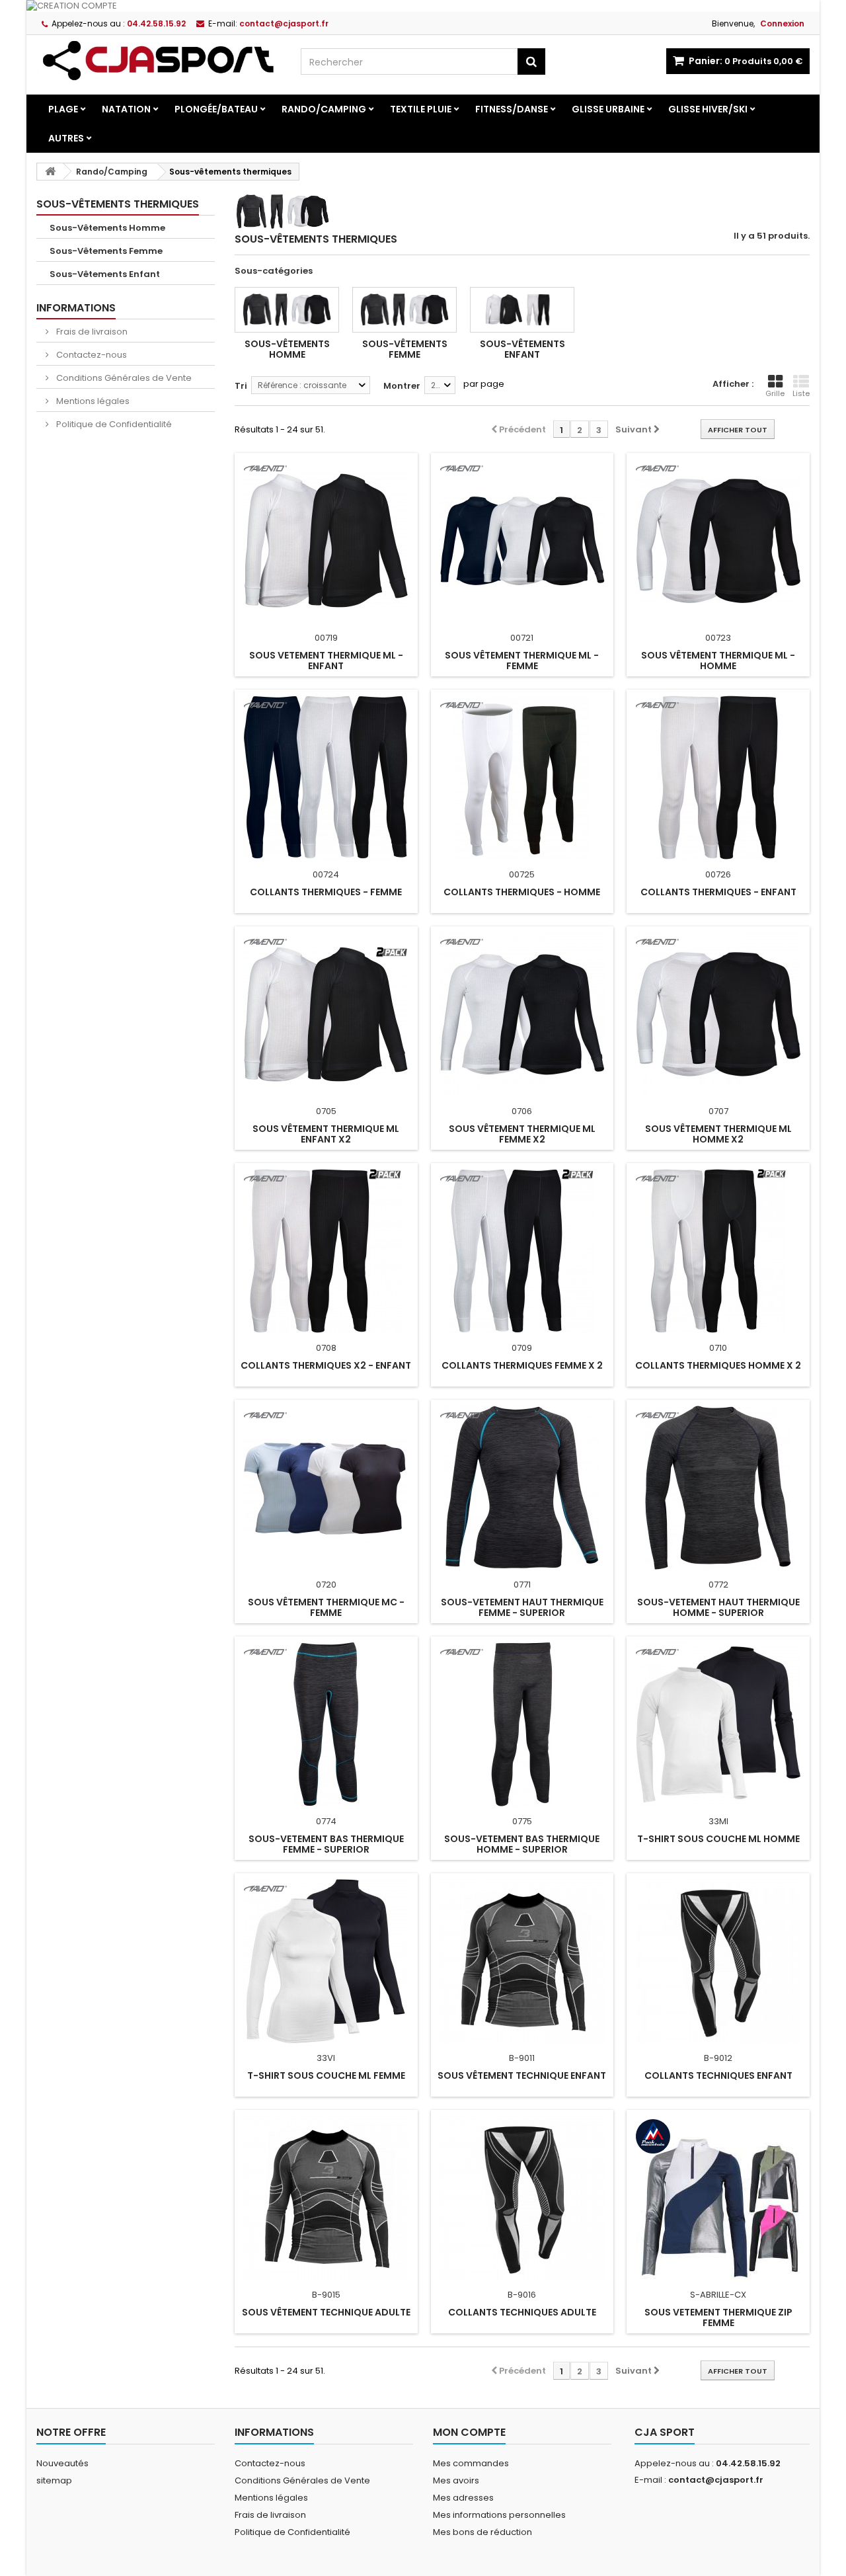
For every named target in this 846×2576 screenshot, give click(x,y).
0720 (326, 1585)
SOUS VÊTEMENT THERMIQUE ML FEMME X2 (522, 1134)
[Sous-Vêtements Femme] (404, 310)
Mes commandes (471, 2463)
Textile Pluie (421, 109)
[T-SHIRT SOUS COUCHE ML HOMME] (718, 1724)
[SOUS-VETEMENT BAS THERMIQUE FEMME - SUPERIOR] (326, 1724)
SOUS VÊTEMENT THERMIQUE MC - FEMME (326, 1607)
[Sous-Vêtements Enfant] (522, 310)
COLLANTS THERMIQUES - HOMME (522, 892)
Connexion (782, 23)
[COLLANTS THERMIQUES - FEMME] (326, 778)
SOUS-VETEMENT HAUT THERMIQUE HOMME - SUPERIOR (718, 1607)
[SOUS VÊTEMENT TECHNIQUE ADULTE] (326, 2198)
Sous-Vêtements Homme (107, 228)
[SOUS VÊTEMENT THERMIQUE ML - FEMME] (522, 541)
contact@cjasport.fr (716, 2480)
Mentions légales (92, 401)
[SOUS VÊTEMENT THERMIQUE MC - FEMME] (326, 1488)
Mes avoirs (456, 2480)
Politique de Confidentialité (113, 424)
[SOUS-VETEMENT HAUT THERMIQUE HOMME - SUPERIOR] (718, 1488)
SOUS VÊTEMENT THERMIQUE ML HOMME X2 (718, 1134)
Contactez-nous (91, 355)
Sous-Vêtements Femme (106, 251)
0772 (718, 1585)
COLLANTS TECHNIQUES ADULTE (522, 2312)
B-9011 (522, 2058)
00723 (718, 638)
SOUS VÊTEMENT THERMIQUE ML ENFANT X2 (326, 1134)
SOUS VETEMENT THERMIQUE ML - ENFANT (326, 661)
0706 (522, 1111)
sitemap (54, 2480)
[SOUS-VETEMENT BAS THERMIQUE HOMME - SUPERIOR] (522, 1724)
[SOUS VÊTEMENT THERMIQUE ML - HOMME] (718, 541)
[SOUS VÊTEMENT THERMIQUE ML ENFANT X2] (326, 1014)
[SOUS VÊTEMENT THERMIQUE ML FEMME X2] (522, 1014)
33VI (326, 2058)
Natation (126, 109)
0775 (522, 1821)
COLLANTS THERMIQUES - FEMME (326, 892)
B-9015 (326, 2295)
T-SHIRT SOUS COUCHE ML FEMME (326, 2075)
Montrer (402, 386)
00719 (326, 638)
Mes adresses (463, 2498)
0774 (326, 1821)
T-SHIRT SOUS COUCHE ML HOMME (718, 1839)
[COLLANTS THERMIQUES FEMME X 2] (522, 1251)
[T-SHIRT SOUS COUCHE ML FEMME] (326, 1961)
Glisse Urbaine (608, 109)
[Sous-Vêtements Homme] (287, 310)
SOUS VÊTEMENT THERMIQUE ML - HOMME (718, 661)
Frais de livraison (91, 332)
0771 (522, 1585)
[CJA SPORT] (159, 60)
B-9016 (522, 2295)
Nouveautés (62, 2463)
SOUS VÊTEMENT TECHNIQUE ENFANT (522, 2075)
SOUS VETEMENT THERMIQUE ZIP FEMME (718, 2317)
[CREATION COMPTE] (423, 6)
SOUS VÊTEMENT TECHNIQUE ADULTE (326, 2312)
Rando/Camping (324, 109)
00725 (522, 874)
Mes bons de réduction (482, 2532)
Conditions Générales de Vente (123, 378)
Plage (63, 109)
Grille (775, 393)
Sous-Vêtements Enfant (105, 274)
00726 (718, 874)
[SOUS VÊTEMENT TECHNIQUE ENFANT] (522, 1961)
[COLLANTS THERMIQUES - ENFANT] (718, 778)
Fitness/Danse (512, 109)
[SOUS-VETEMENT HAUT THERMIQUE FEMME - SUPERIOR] (522, 1488)
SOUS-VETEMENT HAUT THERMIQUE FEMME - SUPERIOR (522, 1607)
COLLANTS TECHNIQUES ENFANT (718, 2075)
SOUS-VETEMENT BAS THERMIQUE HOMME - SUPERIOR (522, 1844)
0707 (718, 1111)
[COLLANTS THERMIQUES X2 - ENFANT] (326, 1251)
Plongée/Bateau (216, 109)
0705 (326, 1111)
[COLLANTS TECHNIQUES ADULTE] (522, 2198)
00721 (522, 638)
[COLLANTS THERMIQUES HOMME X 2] (718, 1251)
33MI (718, 1821)
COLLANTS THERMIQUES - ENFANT (718, 892)
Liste (801, 393)
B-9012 (718, 2058)
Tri (241, 386)
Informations (76, 308)
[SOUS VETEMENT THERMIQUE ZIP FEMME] (718, 2198)
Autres (66, 138)
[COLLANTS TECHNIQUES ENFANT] (718, 1961)
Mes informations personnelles (499, 2515)
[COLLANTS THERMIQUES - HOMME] (522, 778)
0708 (326, 1348)
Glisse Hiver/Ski (708, 109)
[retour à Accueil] (50, 172)
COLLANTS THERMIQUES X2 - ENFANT (326, 1365)
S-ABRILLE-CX (718, 2295)
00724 (326, 874)
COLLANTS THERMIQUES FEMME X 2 (522, 1365)
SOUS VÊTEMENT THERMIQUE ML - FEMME (522, 661)
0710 (718, 1348)
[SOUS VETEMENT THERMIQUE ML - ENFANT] (326, 541)
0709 (522, 1348)
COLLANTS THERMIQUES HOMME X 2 (718, 1365)
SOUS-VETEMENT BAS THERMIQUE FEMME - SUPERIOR (326, 1844)
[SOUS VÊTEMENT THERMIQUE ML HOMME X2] (718, 1014)
